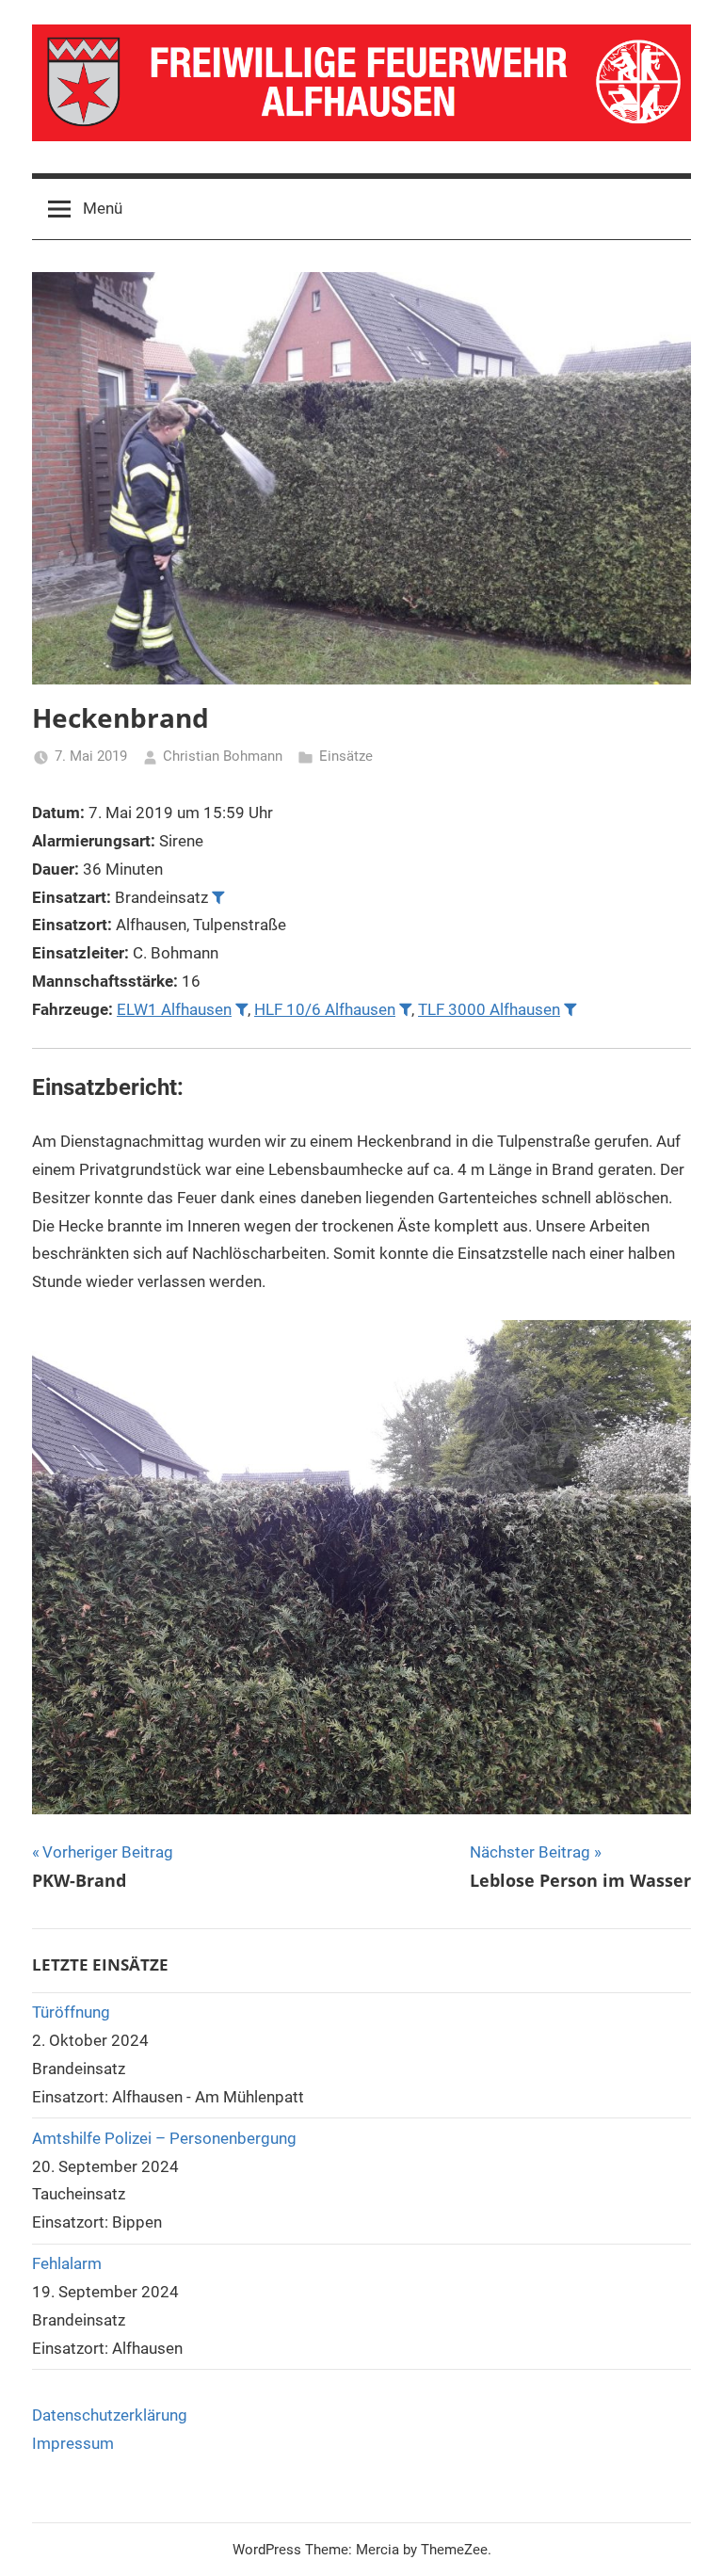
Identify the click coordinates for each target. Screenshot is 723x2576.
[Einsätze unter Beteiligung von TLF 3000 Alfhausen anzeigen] (570, 1009)
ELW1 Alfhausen (174, 1009)
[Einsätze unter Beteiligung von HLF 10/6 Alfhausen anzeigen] (405, 1009)
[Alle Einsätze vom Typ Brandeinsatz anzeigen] (218, 897)
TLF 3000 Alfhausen (489, 1009)
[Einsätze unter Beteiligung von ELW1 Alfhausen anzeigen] (241, 1009)
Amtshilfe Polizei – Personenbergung (164, 2138)
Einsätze (346, 756)
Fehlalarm (67, 2263)
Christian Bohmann (223, 756)
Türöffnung (71, 2012)
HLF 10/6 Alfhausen (325, 1009)
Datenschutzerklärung (110, 2415)
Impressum (73, 2443)
